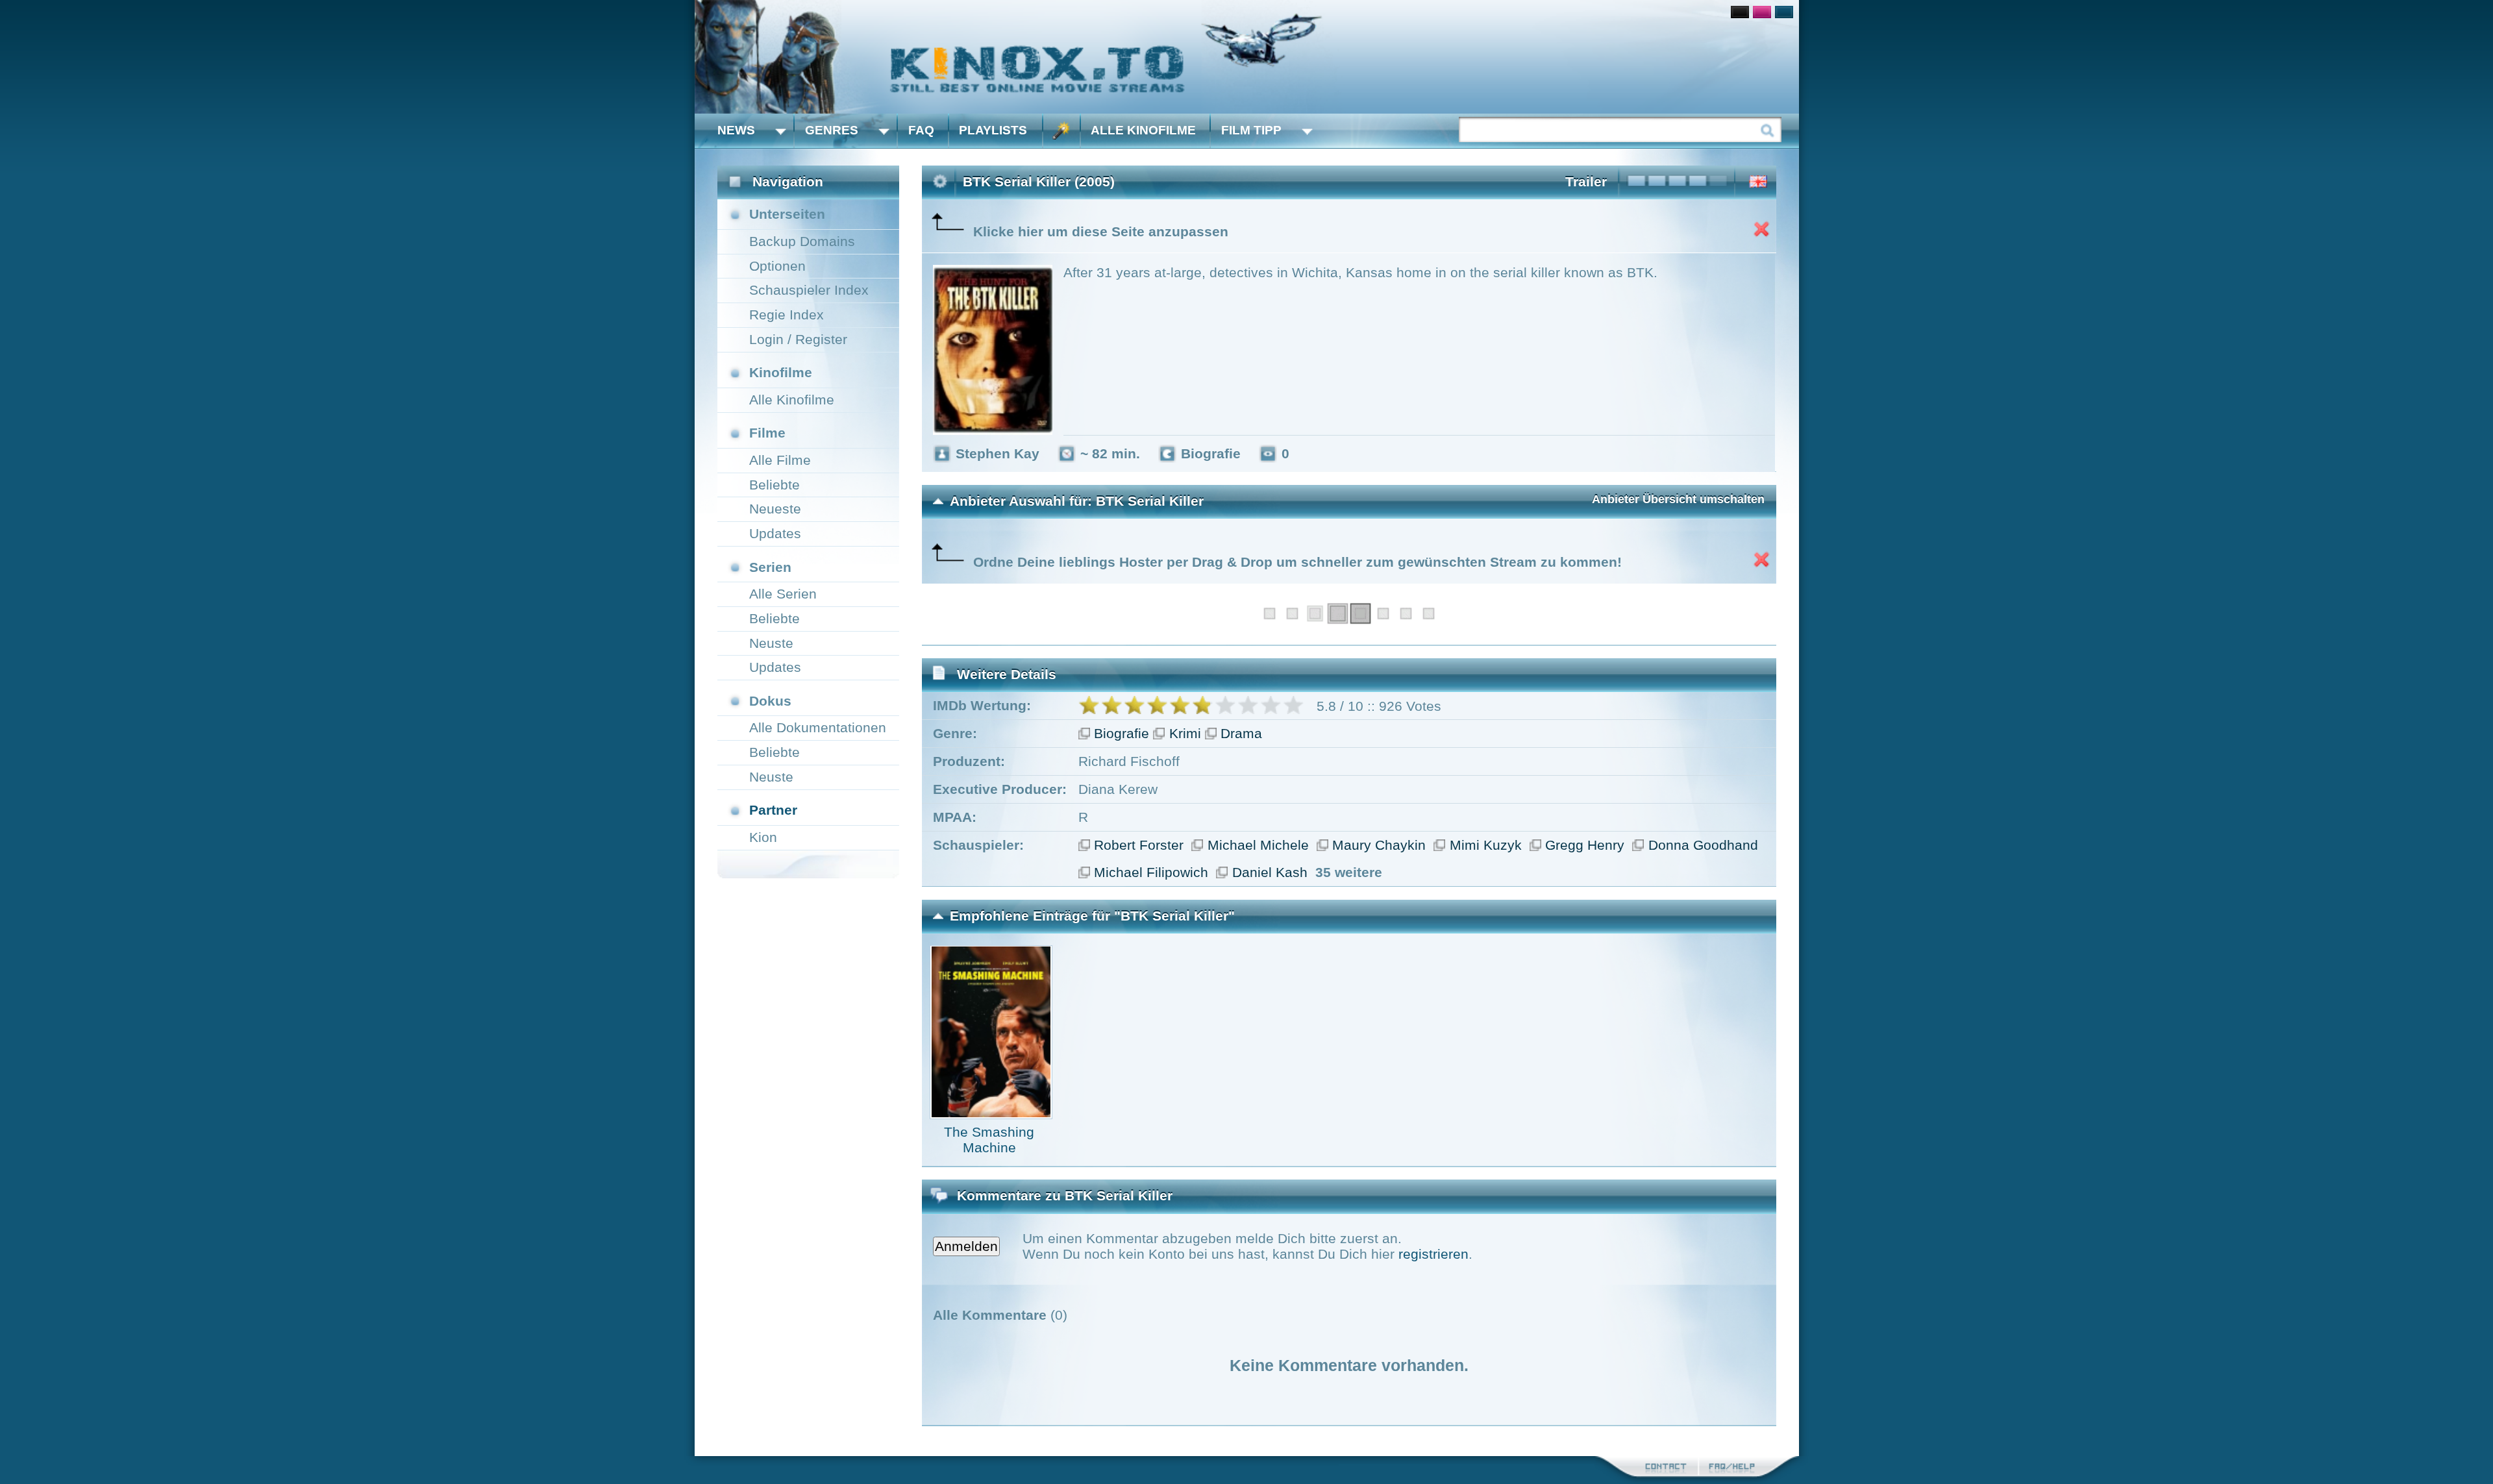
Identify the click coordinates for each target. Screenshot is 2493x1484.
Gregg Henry (1585, 845)
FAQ (921, 130)
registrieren (1433, 1254)
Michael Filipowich (1151, 872)
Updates (775, 533)
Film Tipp (1251, 130)
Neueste (775, 509)
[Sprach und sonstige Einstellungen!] (1061, 131)
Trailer (1586, 181)
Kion (763, 837)
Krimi (1185, 733)
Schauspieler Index (809, 290)
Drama (1241, 733)
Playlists (993, 130)
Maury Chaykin (1379, 845)
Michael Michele (1258, 845)
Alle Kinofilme (1143, 130)
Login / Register (798, 339)
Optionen (777, 266)
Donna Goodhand (1703, 845)
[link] (1247, 57)
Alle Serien (783, 594)
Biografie (1122, 733)
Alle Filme (780, 460)
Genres (832, 130)
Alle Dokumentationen (818, 727)
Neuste (771, 643)
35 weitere (1349, 872)
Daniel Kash (1270, 872)
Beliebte (775, 485)
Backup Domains (802, 241)
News (736, 130)
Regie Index (787, 315)
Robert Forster (1139, 845)
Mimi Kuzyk (1486, 845)
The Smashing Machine (989, 1140)
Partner (773, 810)
